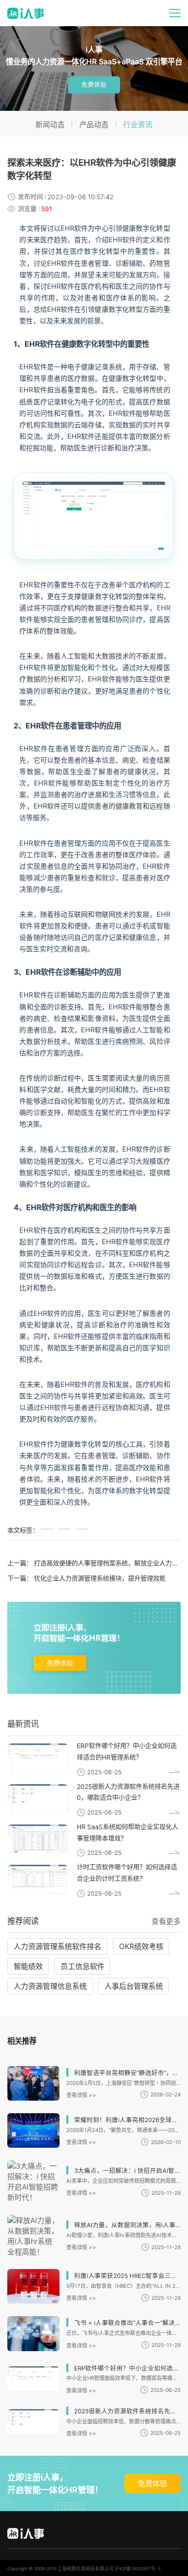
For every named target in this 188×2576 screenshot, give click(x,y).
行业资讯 (138, 124)
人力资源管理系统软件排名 (57, 1946)
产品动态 (94, 124)
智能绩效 (28, 1966)
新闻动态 (50, 124)
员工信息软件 (83, 1966)
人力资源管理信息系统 (50, 1986)
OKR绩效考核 (141, 1946)
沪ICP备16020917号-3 (138, 2569)
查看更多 (166, 1921)
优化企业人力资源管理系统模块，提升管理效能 (100, 1578)
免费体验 (94, 85)
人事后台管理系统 (134, 1986)
